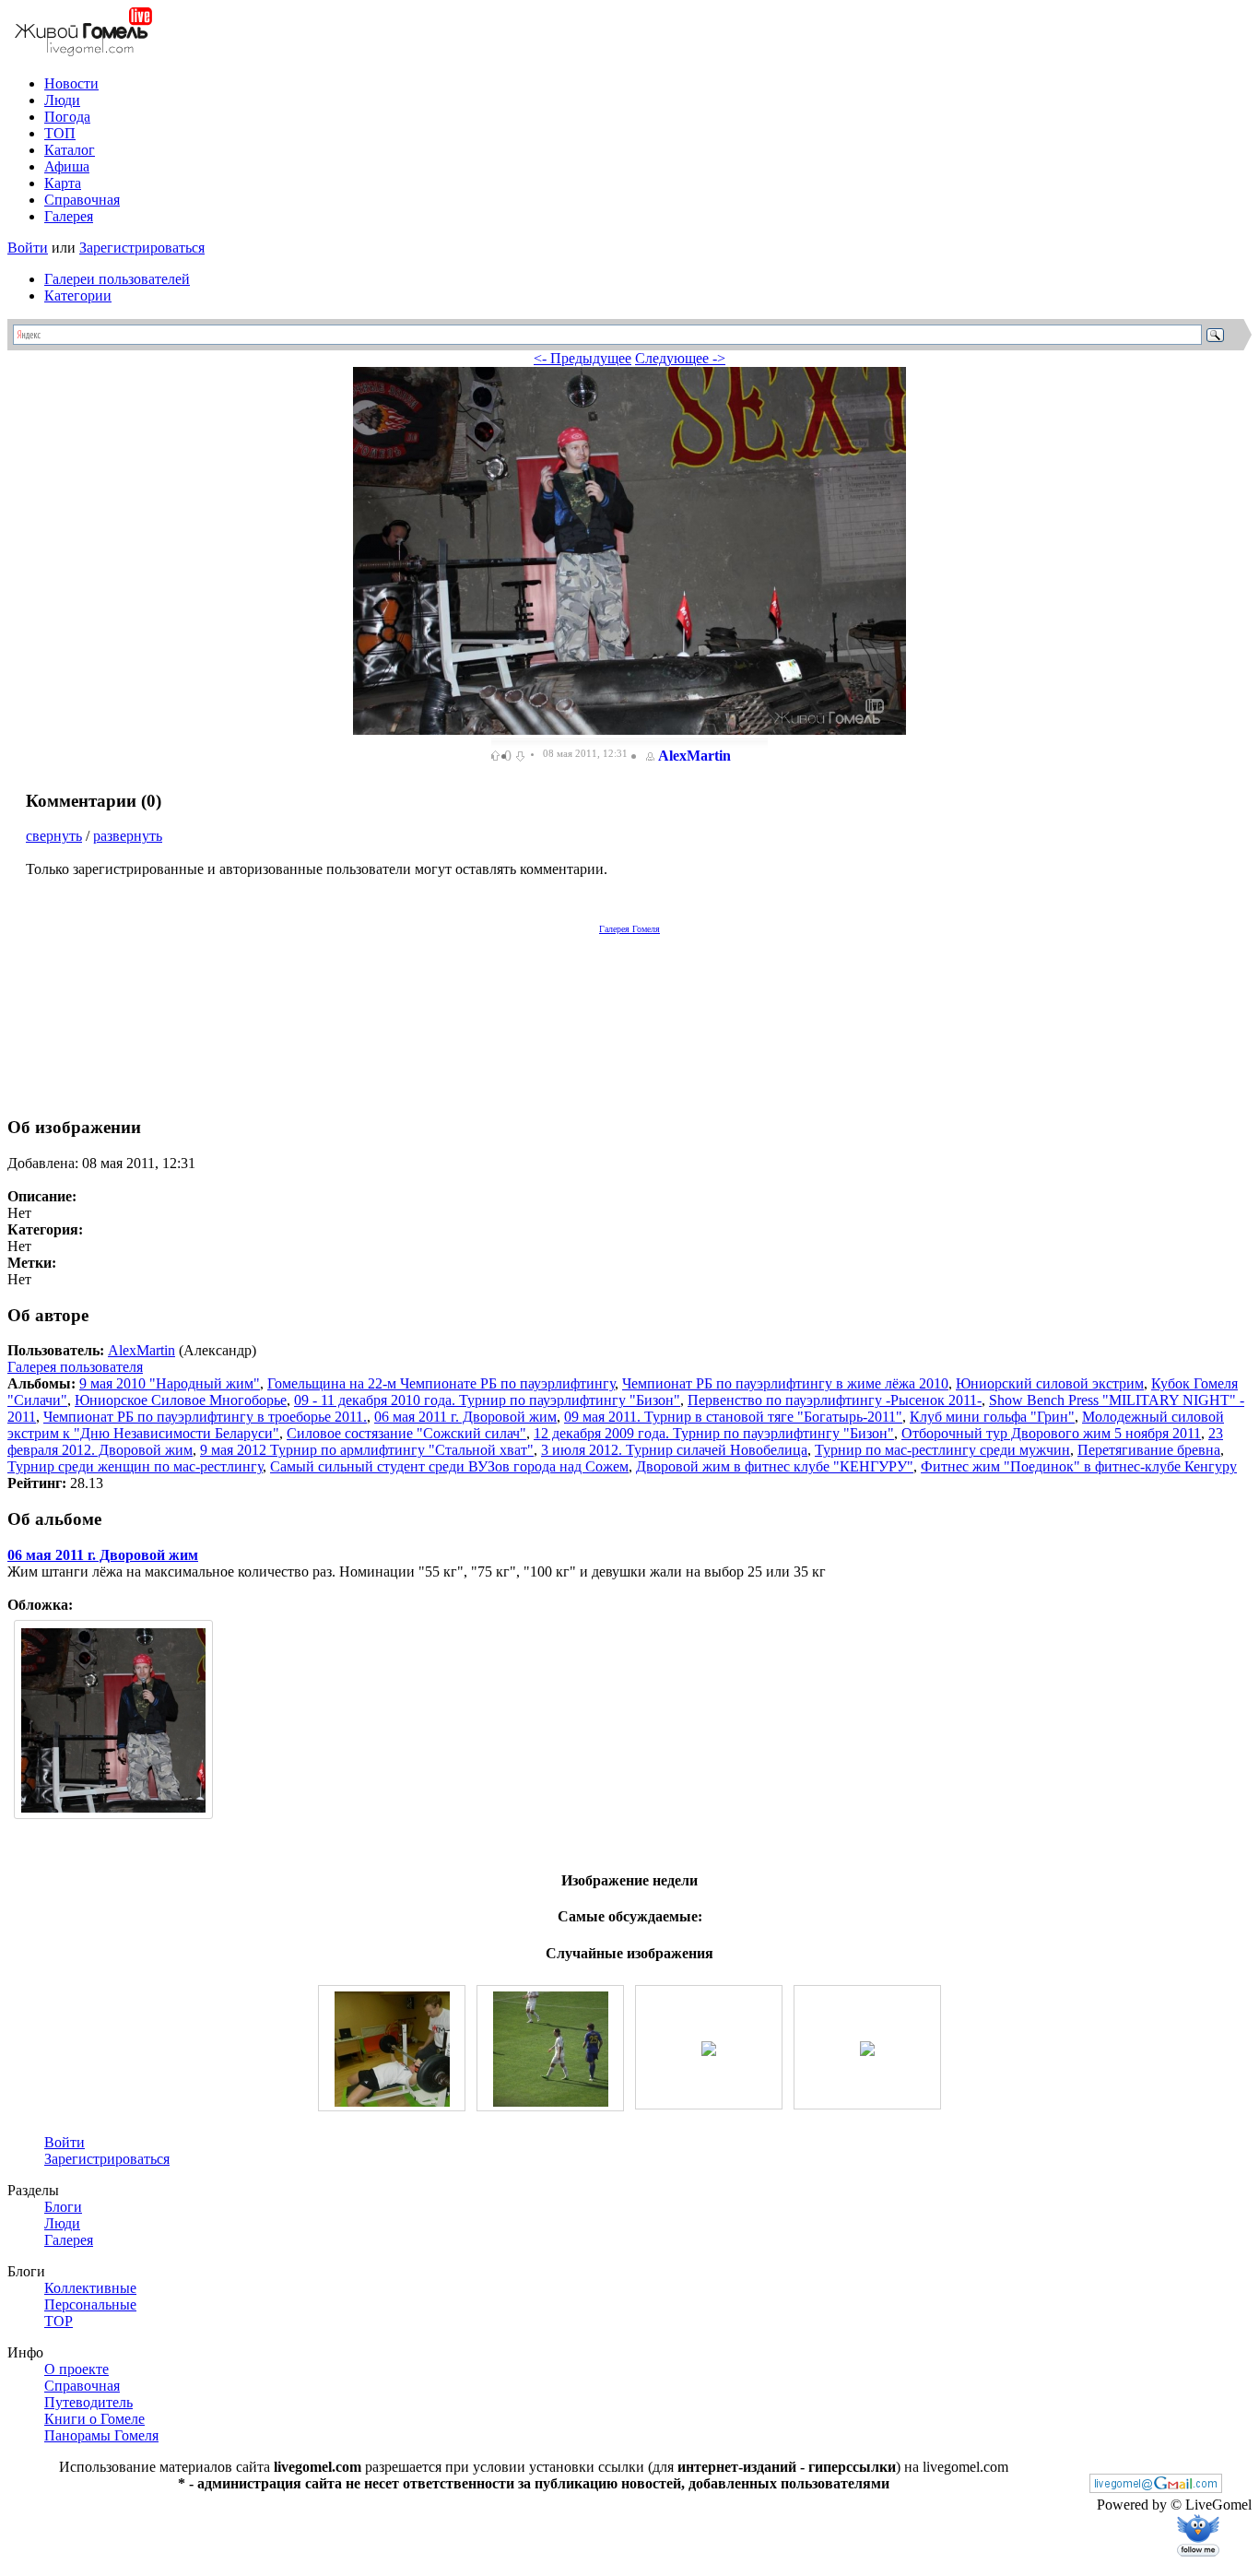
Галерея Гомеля (629, 929)
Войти (28, 248)
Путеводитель (88, 2402)
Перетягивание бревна (1149, 1450)
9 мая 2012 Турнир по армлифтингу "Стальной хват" (367, 1450)
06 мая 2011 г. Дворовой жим (465, 1417)
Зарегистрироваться (142, 248)
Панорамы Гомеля (101, 2435)
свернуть (54, 836)
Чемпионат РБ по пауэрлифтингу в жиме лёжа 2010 (785, 1383)
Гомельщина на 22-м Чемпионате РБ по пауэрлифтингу (441, 1383)
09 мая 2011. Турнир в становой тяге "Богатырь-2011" (733, 1417)
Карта (63, 183)
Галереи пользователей (117, 279)
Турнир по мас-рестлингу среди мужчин (942, 1450)
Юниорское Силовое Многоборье (181, 1400)
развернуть (128, 836)
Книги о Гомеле (94, 2419)
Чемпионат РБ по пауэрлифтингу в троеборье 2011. (205, 1417)
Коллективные (90, 2288)
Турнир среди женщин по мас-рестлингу (135, 1466)
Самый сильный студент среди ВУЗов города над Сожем (449, 1466)
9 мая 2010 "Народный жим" (170, 1383)
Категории (78, 295)
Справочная (82, 200)
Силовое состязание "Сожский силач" (406, 1433)
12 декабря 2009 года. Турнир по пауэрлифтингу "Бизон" (714, 1433)
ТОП (60, 133)
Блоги (63, 2207)
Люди (62, 100)
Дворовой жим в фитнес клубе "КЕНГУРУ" (775, 1466)
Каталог (70, 150)
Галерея (69, 216)
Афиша (67, 166)
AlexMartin (694, 756)
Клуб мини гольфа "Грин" (992, 1417)
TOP (59, 2321)
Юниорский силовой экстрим (1050, 1383)
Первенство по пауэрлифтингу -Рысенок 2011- (835, 1400)
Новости (71, 83)
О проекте (76, 2369)
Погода (67, 117)
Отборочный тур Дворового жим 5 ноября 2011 (1051, 1433)
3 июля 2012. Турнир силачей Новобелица (674, 1450)
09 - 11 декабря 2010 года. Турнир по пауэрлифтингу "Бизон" (487, 1400)
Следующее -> (680, 358)
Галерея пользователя (75, 1367)
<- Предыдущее (582, 358)
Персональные (90, 2304)
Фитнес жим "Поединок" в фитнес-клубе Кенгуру (1079, 1466)
